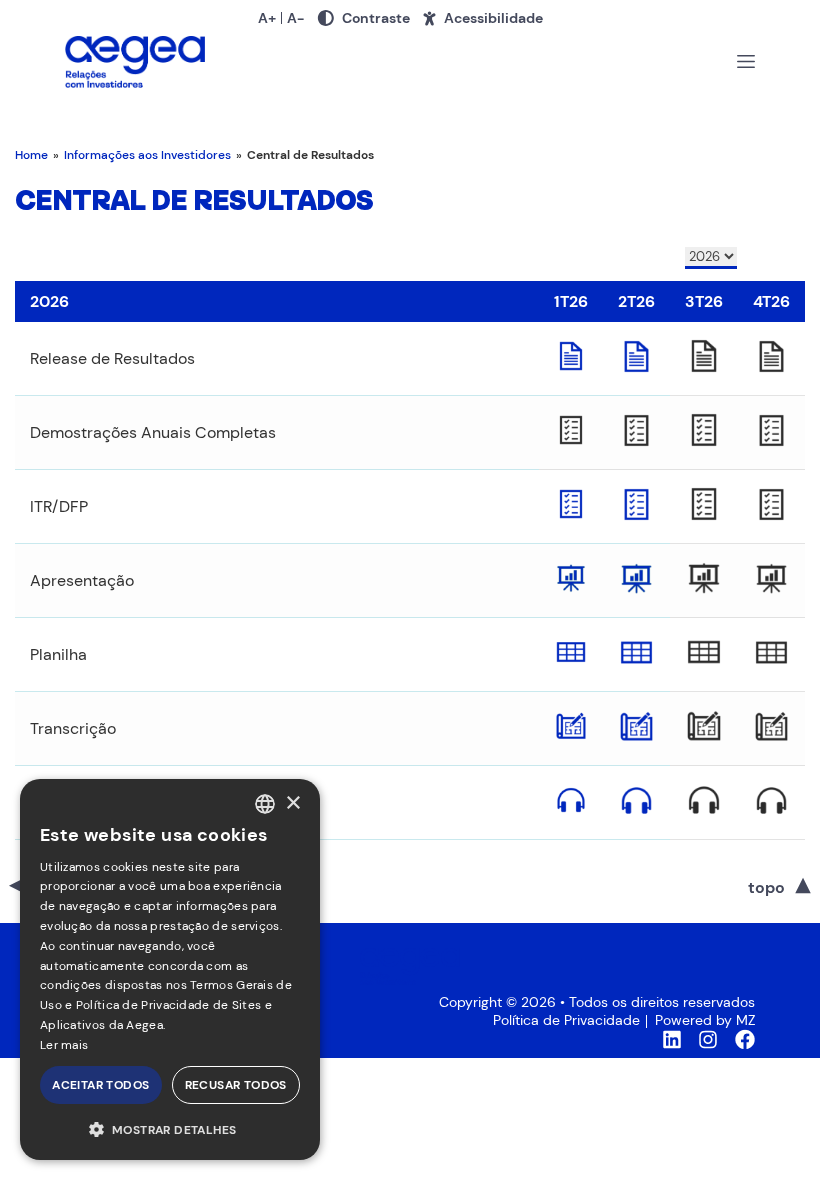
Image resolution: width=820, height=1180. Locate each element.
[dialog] (170, 969)
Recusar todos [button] (236, 1085)
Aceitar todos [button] (100, 1085)
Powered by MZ (705, 1020)
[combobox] (265, 804)
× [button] (292, 803)
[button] (170, 1128)
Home (31, 155)
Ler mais (64, 1045)
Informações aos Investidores (147, 155)
